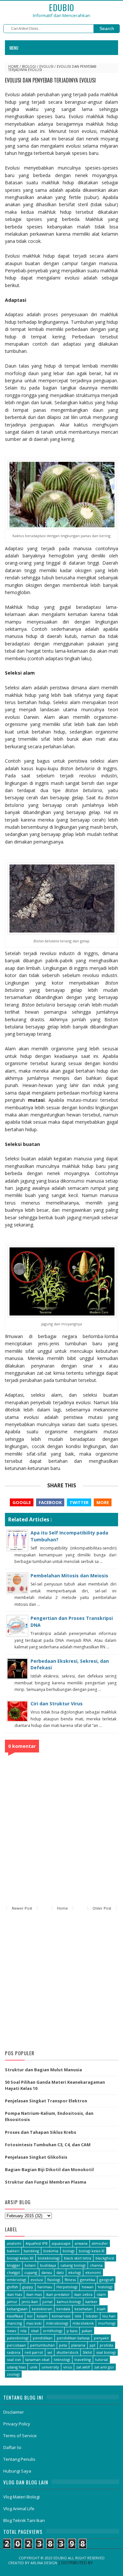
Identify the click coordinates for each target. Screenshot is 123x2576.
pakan (87, 2331)
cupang (31, 2272)
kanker (91, 2302)
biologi (29, 66)
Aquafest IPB (37, 2243)
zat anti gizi (104, 2367)
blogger (14, 2265)
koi (30, 2316)
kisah (101, 2309)
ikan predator (58, 2294)
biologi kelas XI (92, 2251)
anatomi (14, 2243)
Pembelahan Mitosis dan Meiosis (69, 1576)
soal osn (14, 2359)
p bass (72, 2331)
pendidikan (43, 2338)
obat (35, 2331)
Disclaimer (14, 2412)
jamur (12, 2302)
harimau (45, 2287)
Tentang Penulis (19, 2459)
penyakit (101, 2338)
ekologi (75, 2272)
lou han (109, 2316)
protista (106, 2345)
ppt (92, 2345)
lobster (92, 2316)
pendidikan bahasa (73, 2338)
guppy (28, 2287)
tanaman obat (37, 2359)
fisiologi (54, 2280)
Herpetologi (67, 2287)
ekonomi (93, 2272)
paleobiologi (18, 2338)
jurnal (47, 2302)
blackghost (105, 2258)
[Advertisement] (61, 1981)
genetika (88, 2280)
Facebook (50, 1502)
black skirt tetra (78, 2258)
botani (30, 2265)
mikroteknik (83, 2323)
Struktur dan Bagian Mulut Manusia (43, 2070)
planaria (78, 2345)
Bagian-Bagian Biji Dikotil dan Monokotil (49, 2169)
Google (22, 1502)
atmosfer (100, 2243)
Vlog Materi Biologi (21, 2497)
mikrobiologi (57, 2323)
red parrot (34, 2352)
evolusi (46, 66)
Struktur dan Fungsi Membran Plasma (46, 2182)
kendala (63, 2309)
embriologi (17, 2280)
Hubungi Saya (17, 2471)
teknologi (62, 2359)
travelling (83, 2359)
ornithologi (53, 2331)
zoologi (13, 2374)
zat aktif (83, 2367)
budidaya (48, 2265)
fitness (70, 2280)
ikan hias (14, 2294)
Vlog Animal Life (19, 2509)
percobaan (16, 2345)
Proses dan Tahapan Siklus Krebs (41, 2132)
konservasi (61, 2316)
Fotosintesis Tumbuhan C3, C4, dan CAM (48, 2145)
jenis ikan (30, 2302)
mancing (14, 2323)
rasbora (14, 2352)
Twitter (79, 1502)
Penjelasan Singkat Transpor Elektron (46, 2101)
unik (34, 2367)
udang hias (16, 2367)
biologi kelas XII (20, 2258)
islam (101, 2294)
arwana (81, 2243)
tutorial (102, 2359)
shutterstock (67, 2352)
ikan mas (34, 2294)
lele (78, 2316)
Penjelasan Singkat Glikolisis (36, 2157)
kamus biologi (69, 2302)
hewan (88, 2287)
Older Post (102, 1908)
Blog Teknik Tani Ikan (24, 2520)
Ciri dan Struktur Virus (57, 1704)
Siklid (87, 2352)
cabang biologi (73, 2265)
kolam (42, 2316)
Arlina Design (44, 2563)
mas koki (34, 2323)
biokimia (51, 2251)
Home (13, 66)
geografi (106, 2280)
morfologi (107, 2323)
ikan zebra (83, 2294)
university (50, 2367)
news (11, 2331)
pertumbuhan (42, 2345)
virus (68, 2367)
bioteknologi (49, 2258)
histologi (105, 2287)
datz (60, 2272)
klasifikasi (15, 2316)
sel (50, 2352)
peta (63, 2345)
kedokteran (42, 2309)
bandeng (31, 2251)
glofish (12, 2287)
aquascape (61, 2243)
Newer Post (22, 1908)
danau (47, 2272)
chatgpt (13, 2272)
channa (96, 2265)
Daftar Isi (12, 2447)
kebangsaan (17, 2309)
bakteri (13, 2251)
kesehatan (83, 2309)
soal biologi (106, 2352)
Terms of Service (20, 2436)
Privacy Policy (17, 2424)
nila (23, 2331)
